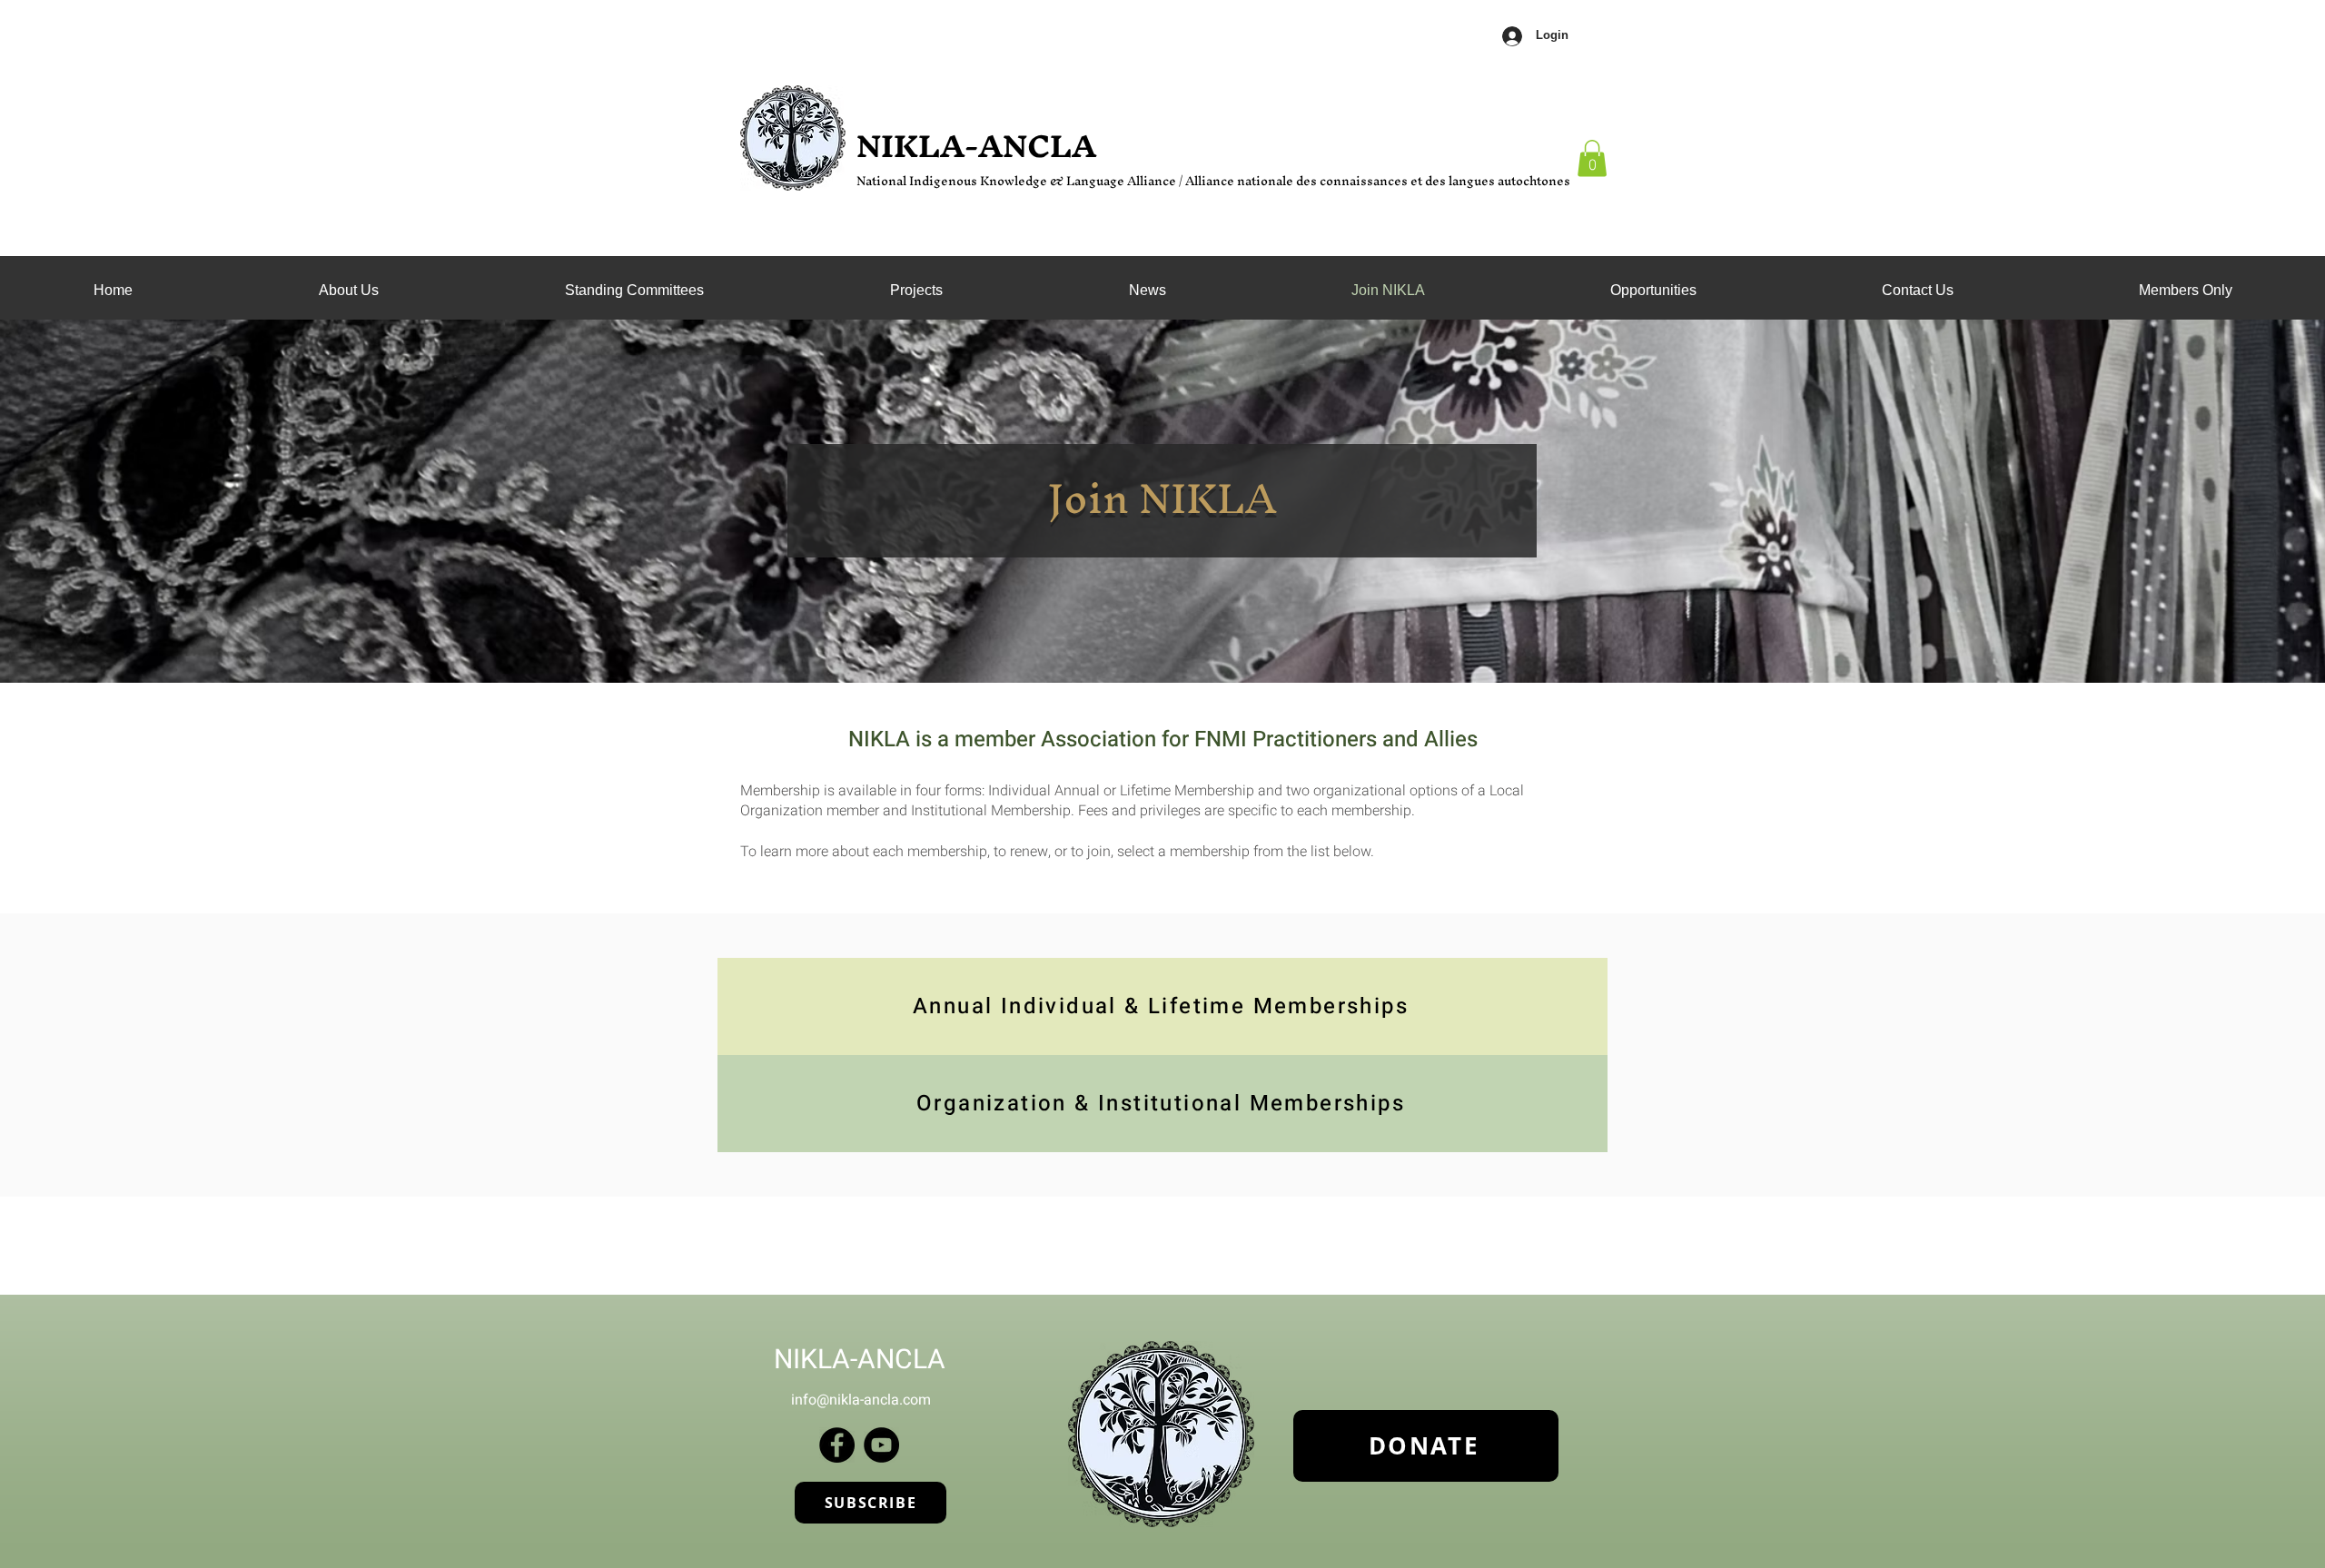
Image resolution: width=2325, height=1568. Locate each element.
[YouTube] (881, 1445)
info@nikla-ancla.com (861, 1400)
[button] (634, 291)
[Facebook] (837, 1445)
